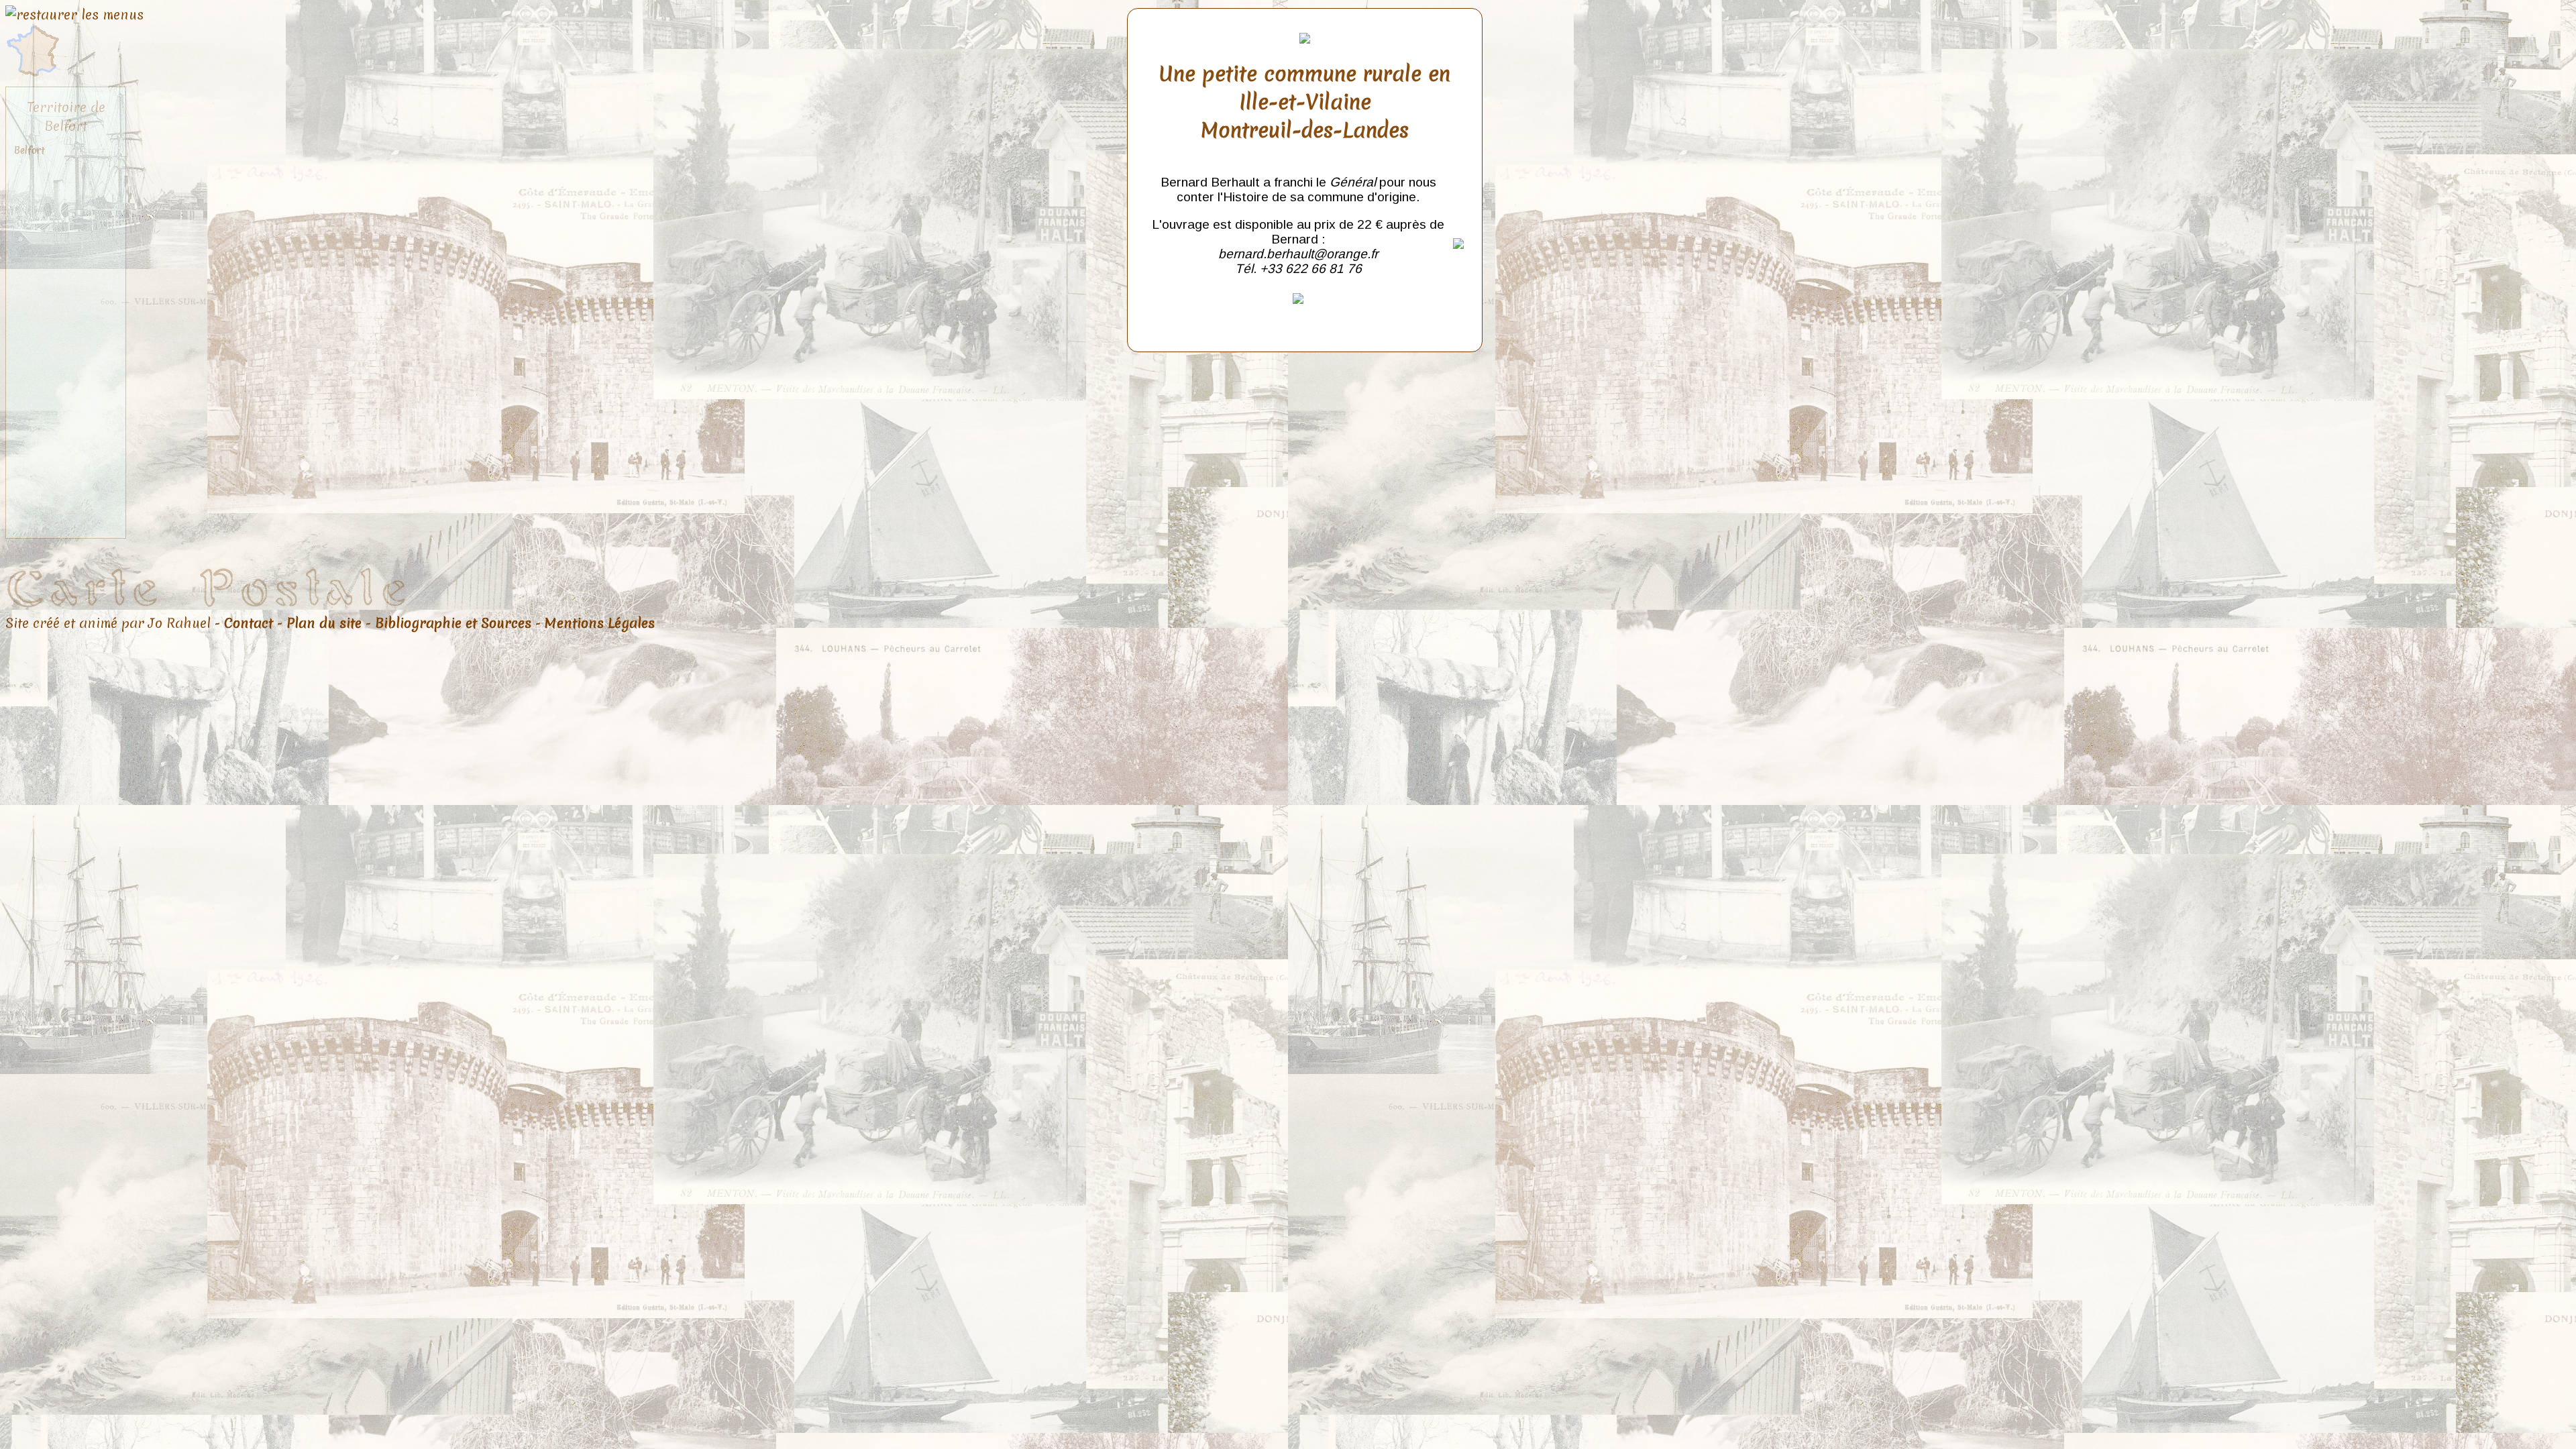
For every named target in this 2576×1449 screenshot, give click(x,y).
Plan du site (324, 623)
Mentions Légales (600, 623)
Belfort (30, 150)
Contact (249, 623)
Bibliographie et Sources (453, 623)
